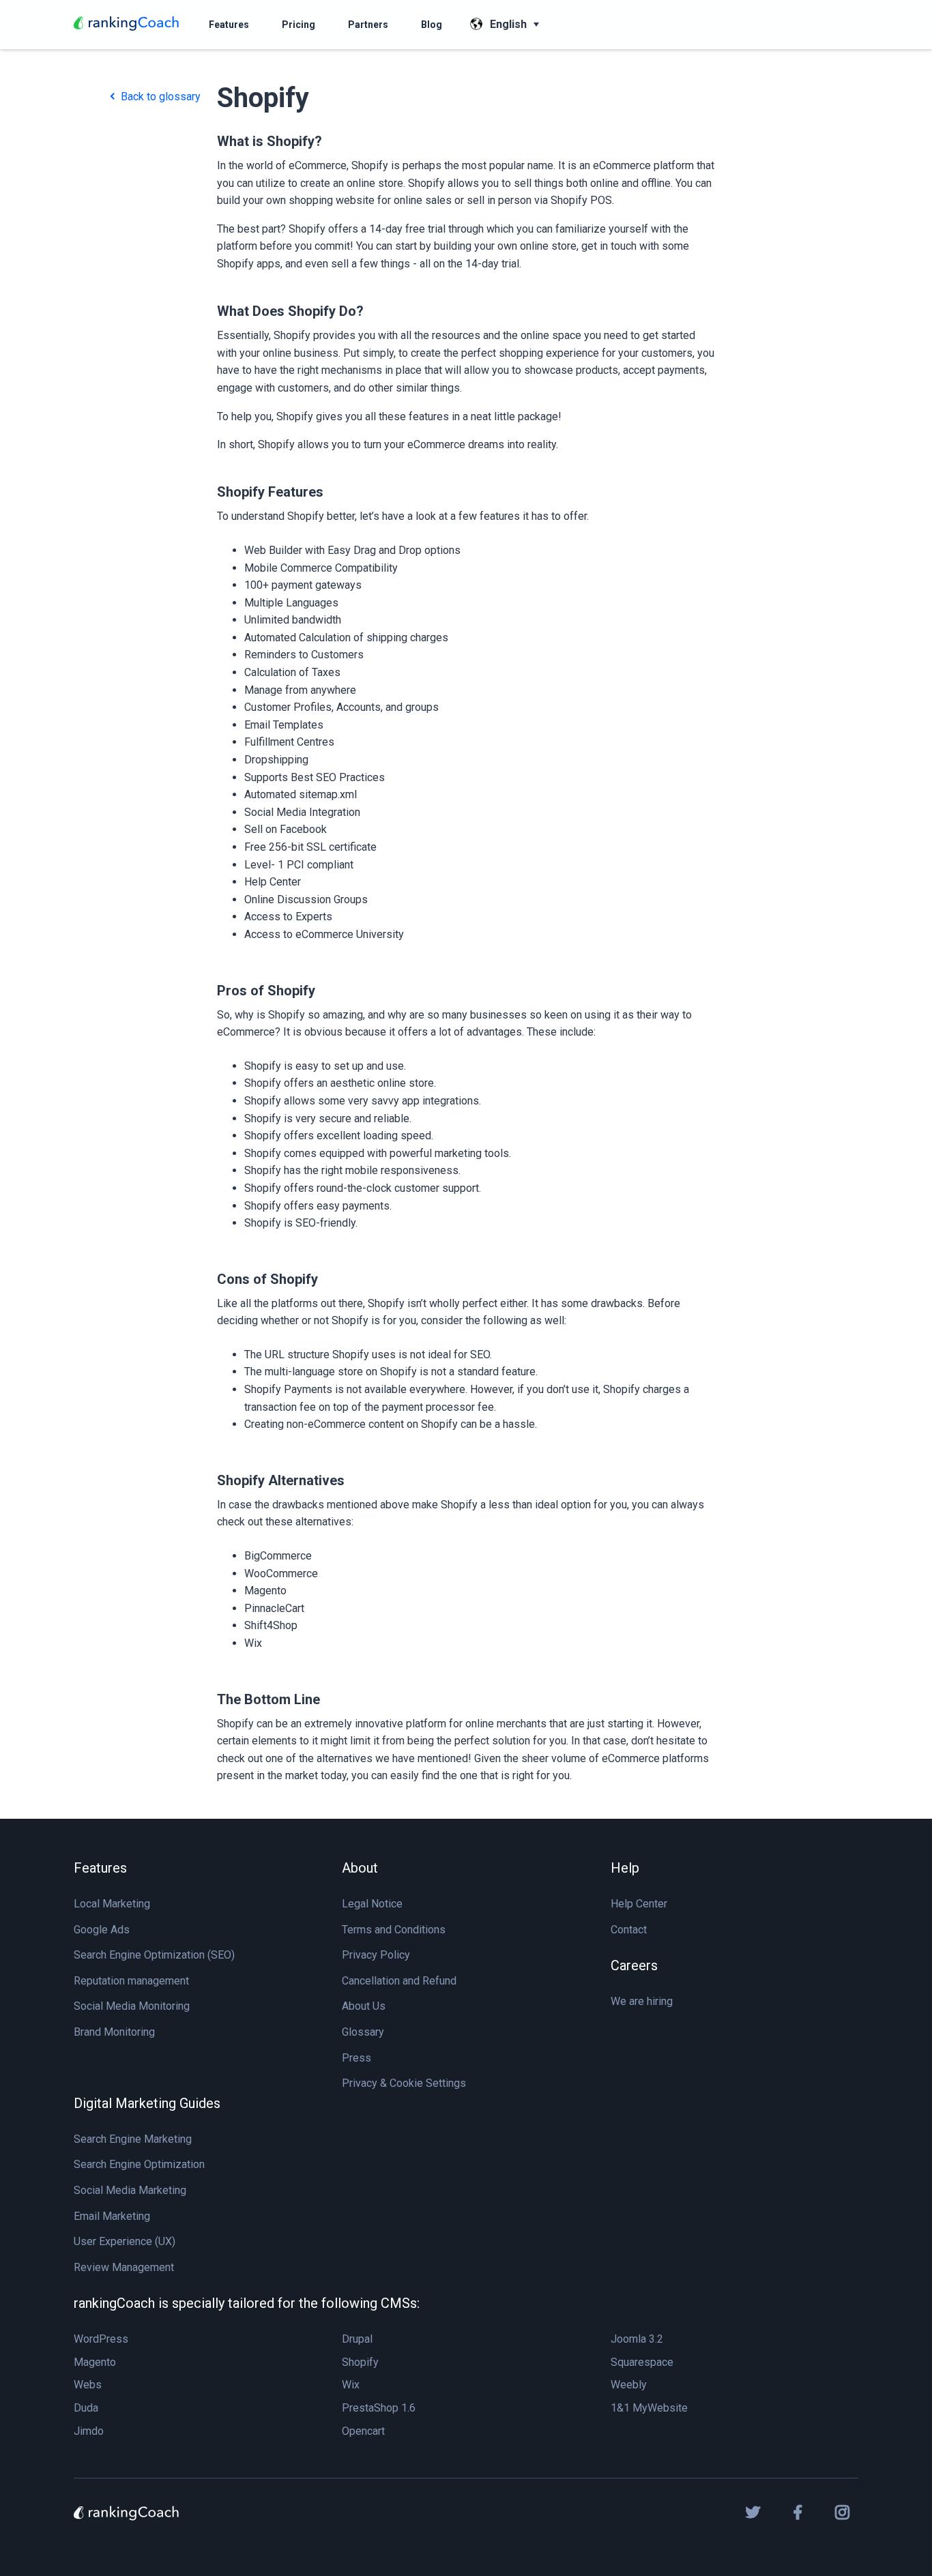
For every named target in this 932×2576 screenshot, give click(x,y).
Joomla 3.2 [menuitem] (637, 2339)
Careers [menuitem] (634, 1965)
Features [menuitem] (100, 1868)
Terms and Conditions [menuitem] (394, 1930)
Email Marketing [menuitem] (112, 2216)
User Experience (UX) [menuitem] (125, 2241)
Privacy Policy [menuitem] (376, 1955)
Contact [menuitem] (629, 1930)
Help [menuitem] (625, 1868)
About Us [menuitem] (364, 2006)
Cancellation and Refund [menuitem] (399, 1981)
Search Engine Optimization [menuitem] (139, 2164)
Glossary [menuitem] (363, 2032)
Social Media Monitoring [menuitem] (132, 2006)
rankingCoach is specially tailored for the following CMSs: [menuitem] (247, 2303)
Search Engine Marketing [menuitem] (133, 2139)
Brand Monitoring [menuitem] (114, 2032)
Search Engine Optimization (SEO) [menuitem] (154, 1955)
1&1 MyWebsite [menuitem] (649, 2408)
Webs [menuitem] (88, 2385)
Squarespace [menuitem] (642, 2362)
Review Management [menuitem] (124, 2267)
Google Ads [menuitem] (102, 1930)
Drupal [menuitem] (357, 2339)
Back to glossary (159, 97)
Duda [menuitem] (86, 2408)
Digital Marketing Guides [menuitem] (147, 2103)
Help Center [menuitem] (639, 1904)
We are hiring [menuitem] (642, 2001)
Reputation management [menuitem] (131, 1981)
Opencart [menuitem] (363, 2431)
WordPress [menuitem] (101, 2339)
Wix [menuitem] (351, 2385)
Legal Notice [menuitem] (372, 1904)
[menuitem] (229, 25)
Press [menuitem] (356, 2058)
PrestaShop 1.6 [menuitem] (379, 2408)
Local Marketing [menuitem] (112, 1904)
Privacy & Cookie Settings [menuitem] (404, 2083)
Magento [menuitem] (95, 2362)
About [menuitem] (360, 1868)
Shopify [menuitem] (360, 2362)
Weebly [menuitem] (629, 2385)
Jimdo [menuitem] (89, 2431)
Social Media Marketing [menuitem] (130, 2190)
